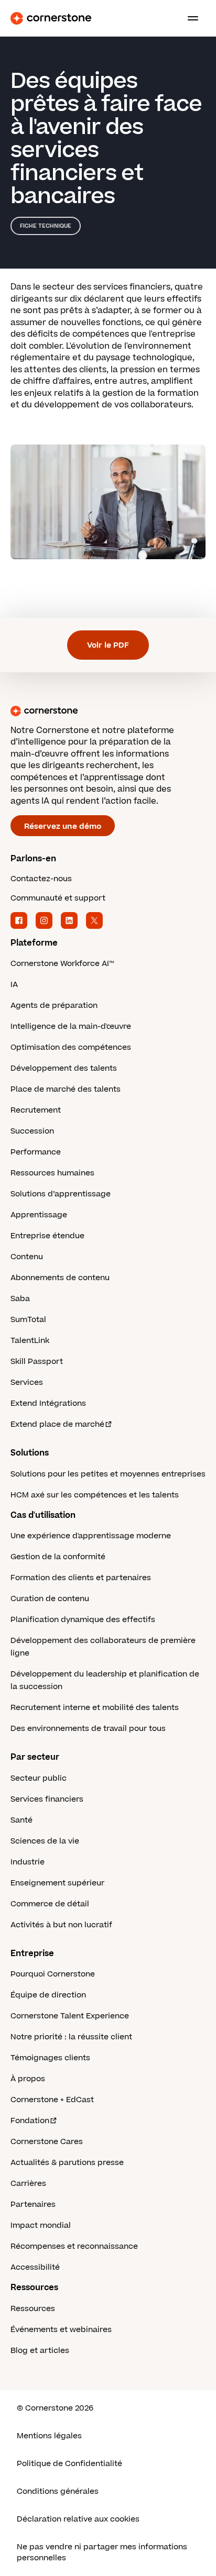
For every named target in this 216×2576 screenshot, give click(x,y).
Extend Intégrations (48, 1403)
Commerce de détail (50, 1904)
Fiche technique (46, 226)
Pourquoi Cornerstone (53, 1974)
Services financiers (47, 1799)
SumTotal (28, 1320)
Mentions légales (49, 2436)
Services (27, 1383)
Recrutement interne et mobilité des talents (95, 1708)
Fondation (30, 2121)
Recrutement (36, 1110)
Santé (21, 1820)
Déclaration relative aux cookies (78, 2519)
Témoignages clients (50, 2058)
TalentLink (30, 1341)
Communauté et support (58, 898)
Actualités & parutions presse (67, 2163)
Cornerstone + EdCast (52, 2100)
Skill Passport (37, 1362)
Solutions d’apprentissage (61, 1194)
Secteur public (39, 1778)
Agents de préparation (54, 1006)
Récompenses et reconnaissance (74, 2246)
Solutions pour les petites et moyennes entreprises (108, 1474)
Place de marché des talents (66, 1089)
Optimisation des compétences (71, 1047)
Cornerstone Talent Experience (70, 2016)
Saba (20, 1299)
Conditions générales (58, 2491)
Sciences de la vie (45, 1841)
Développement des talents (64, 1068)
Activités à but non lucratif (61, 1925)
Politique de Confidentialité (69, 2464)
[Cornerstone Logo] (51, 18)
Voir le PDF (108, 645)
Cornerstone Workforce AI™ (62, 964)
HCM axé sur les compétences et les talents (95, 1495)
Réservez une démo (63, 826)
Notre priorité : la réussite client (71, 2037)
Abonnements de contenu (60, 1278)
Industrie (28, 1862)
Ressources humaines (52, 1173)
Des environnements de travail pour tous (88, 1729)
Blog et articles (40, 2351)
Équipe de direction (48, 1995)
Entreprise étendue (47, 1236)
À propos (28, 2079)
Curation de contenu (50, 1599)
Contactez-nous (41, 879)
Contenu (27, 1257)
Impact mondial (41, 2225)
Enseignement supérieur (57, 1883)
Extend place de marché (57, 1424)
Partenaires (33, 2205)
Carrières (28, 2184)
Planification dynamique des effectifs (83, 1620)
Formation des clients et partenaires (81, 1578)
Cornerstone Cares (47, 2142)
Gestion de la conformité (58, 1557)
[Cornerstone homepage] (108, 711)
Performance (36, 1152)
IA (14, 985)
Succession (32, 1131)
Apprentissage (39, 1215)
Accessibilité (35, 2267)
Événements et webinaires (61, 2330)
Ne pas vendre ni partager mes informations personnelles (102, 2552)
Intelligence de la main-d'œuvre (71, 1026)
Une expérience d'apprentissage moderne (91, 1536)
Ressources (33, 2309)
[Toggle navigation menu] (189, 18)
